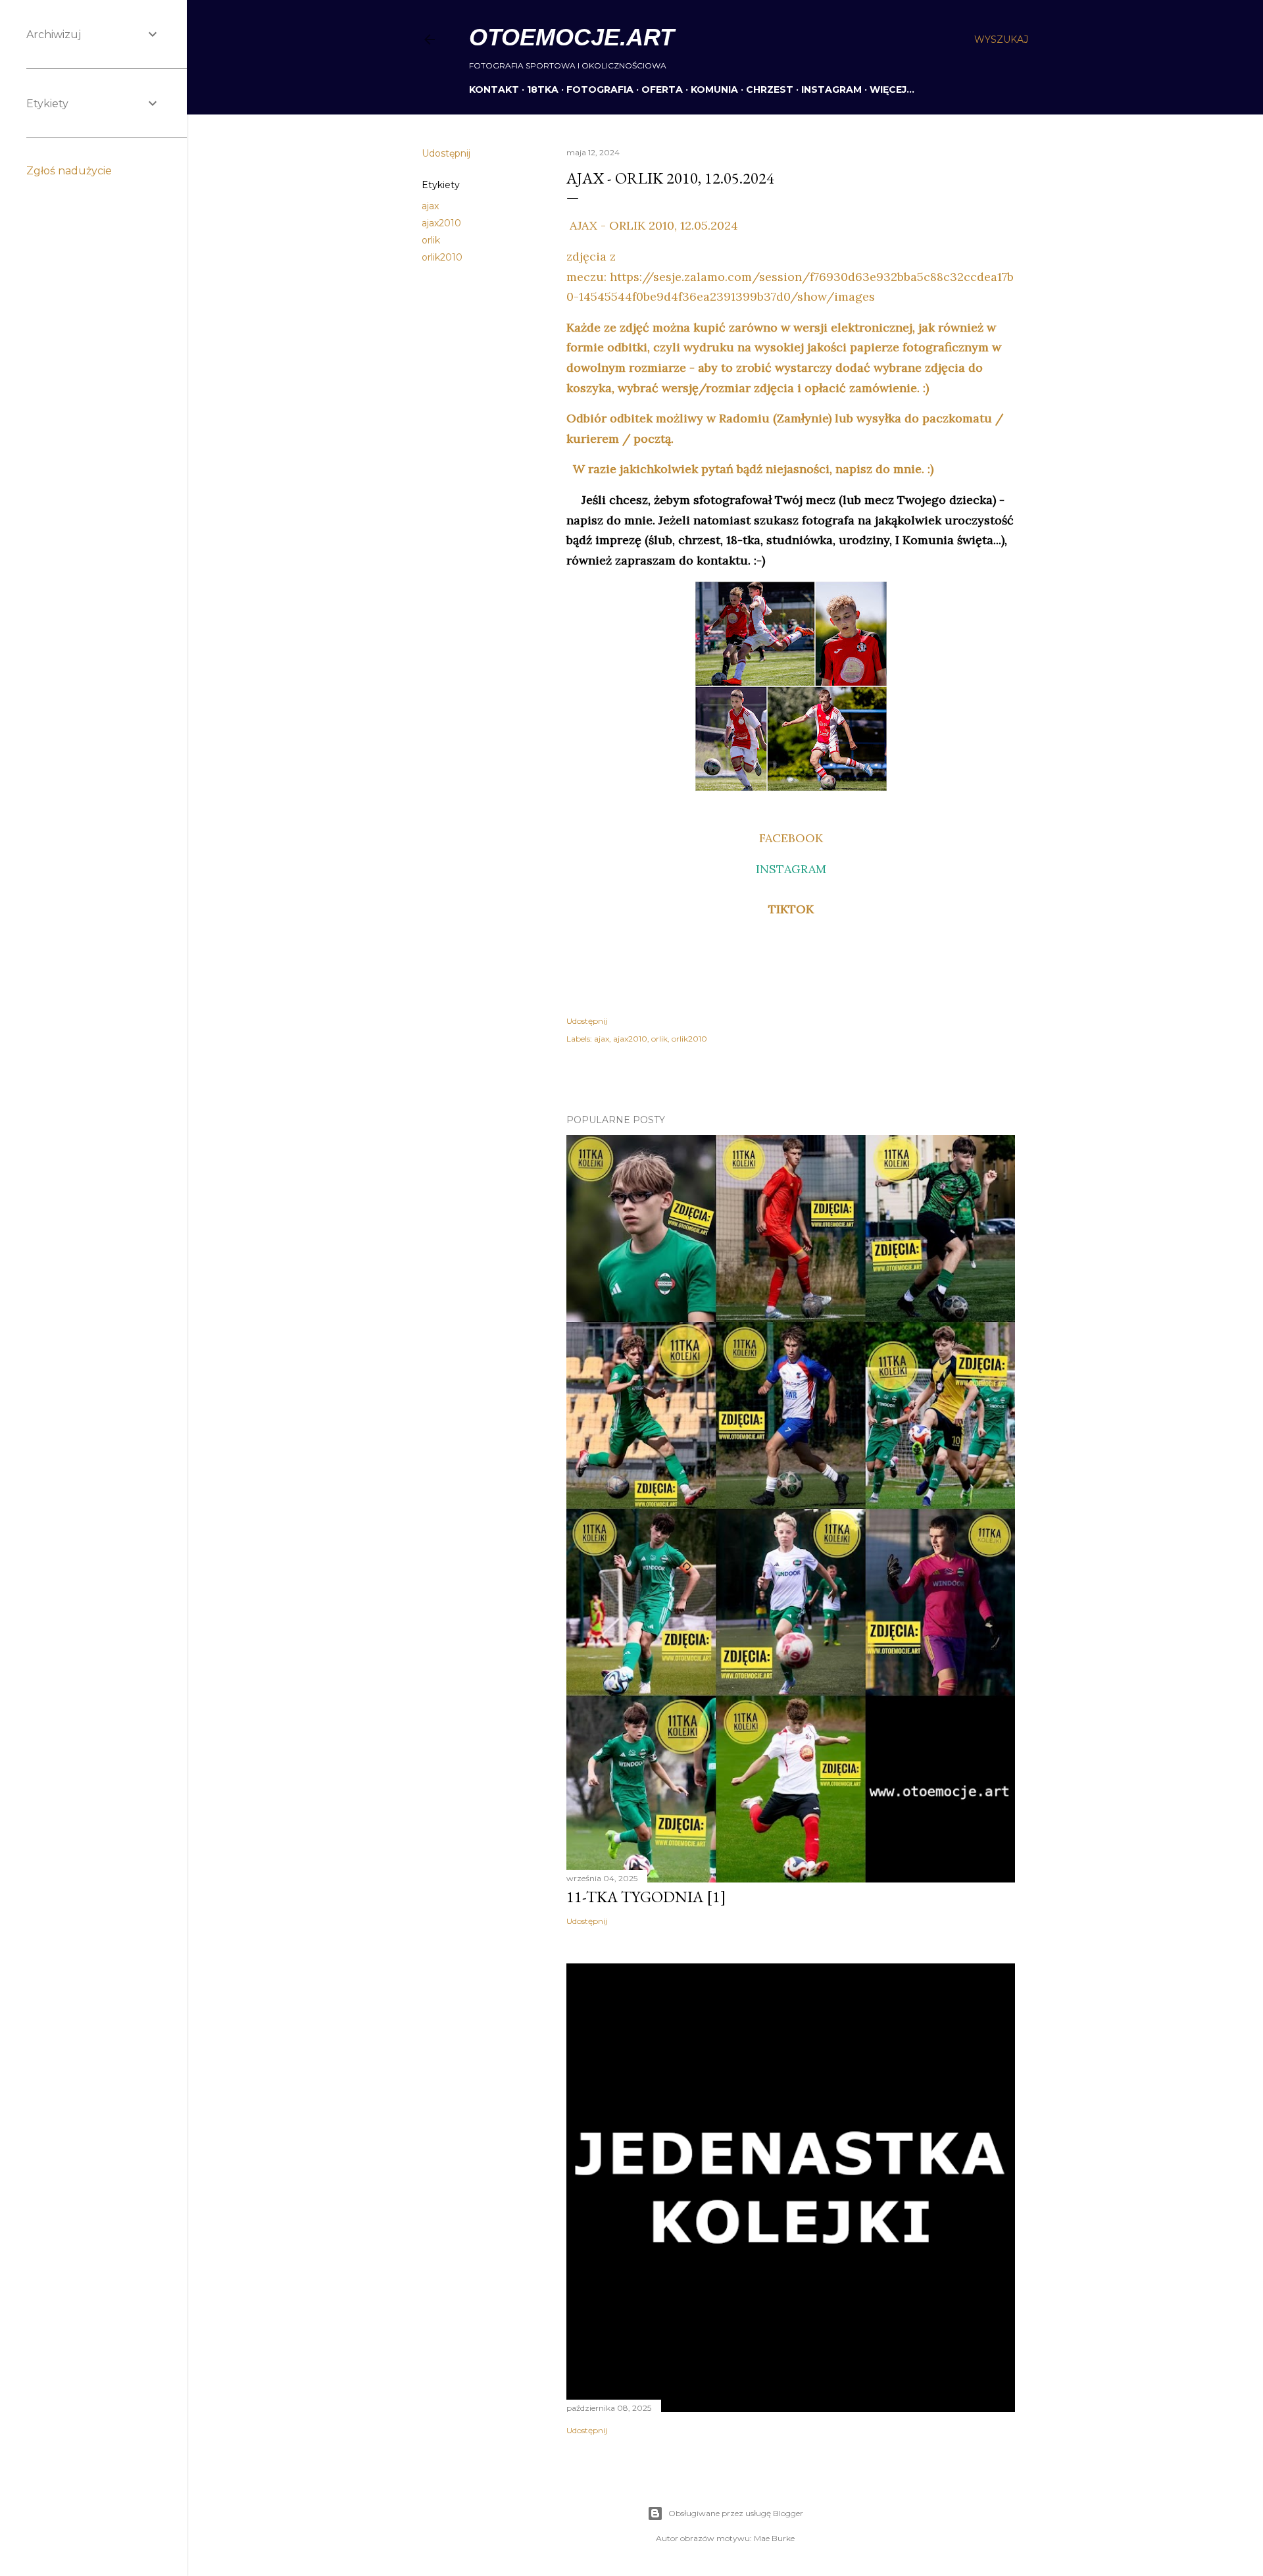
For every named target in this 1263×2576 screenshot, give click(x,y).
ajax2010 (441, 223)
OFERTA (662, 89)
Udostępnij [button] (446, 153)
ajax (430, 206)
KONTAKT (494, 89)
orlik (431, 240)
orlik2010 (442, 257)
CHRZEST (770, 89)
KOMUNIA (714, 89)
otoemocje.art (572, 37)
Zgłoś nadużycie (69, 171)
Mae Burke (774, 2538)
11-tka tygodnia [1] (646, 1897)
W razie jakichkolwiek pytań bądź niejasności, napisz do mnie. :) (750, 469)
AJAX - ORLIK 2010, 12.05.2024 (652, 225)
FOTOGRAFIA (600, 89)
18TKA (543, 89)
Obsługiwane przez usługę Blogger (736, 2513)
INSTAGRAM (831, 89)
